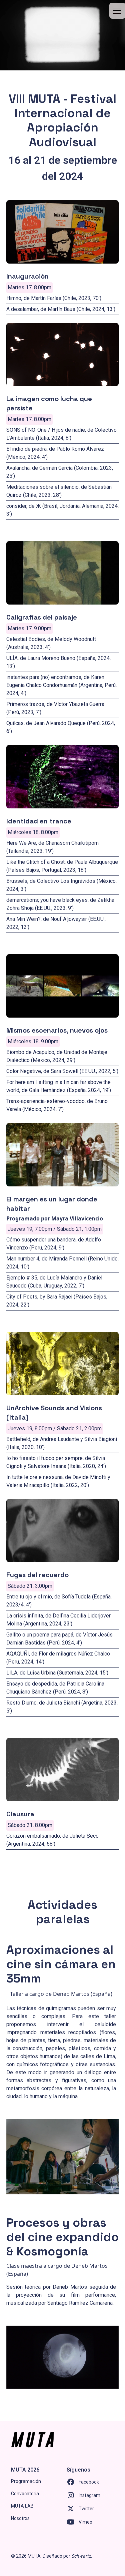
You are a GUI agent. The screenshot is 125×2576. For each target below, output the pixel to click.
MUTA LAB (22, 2506)
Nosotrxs (20, 2518)
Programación (26, 2481)
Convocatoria (25, 2494)
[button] (116, 11)
